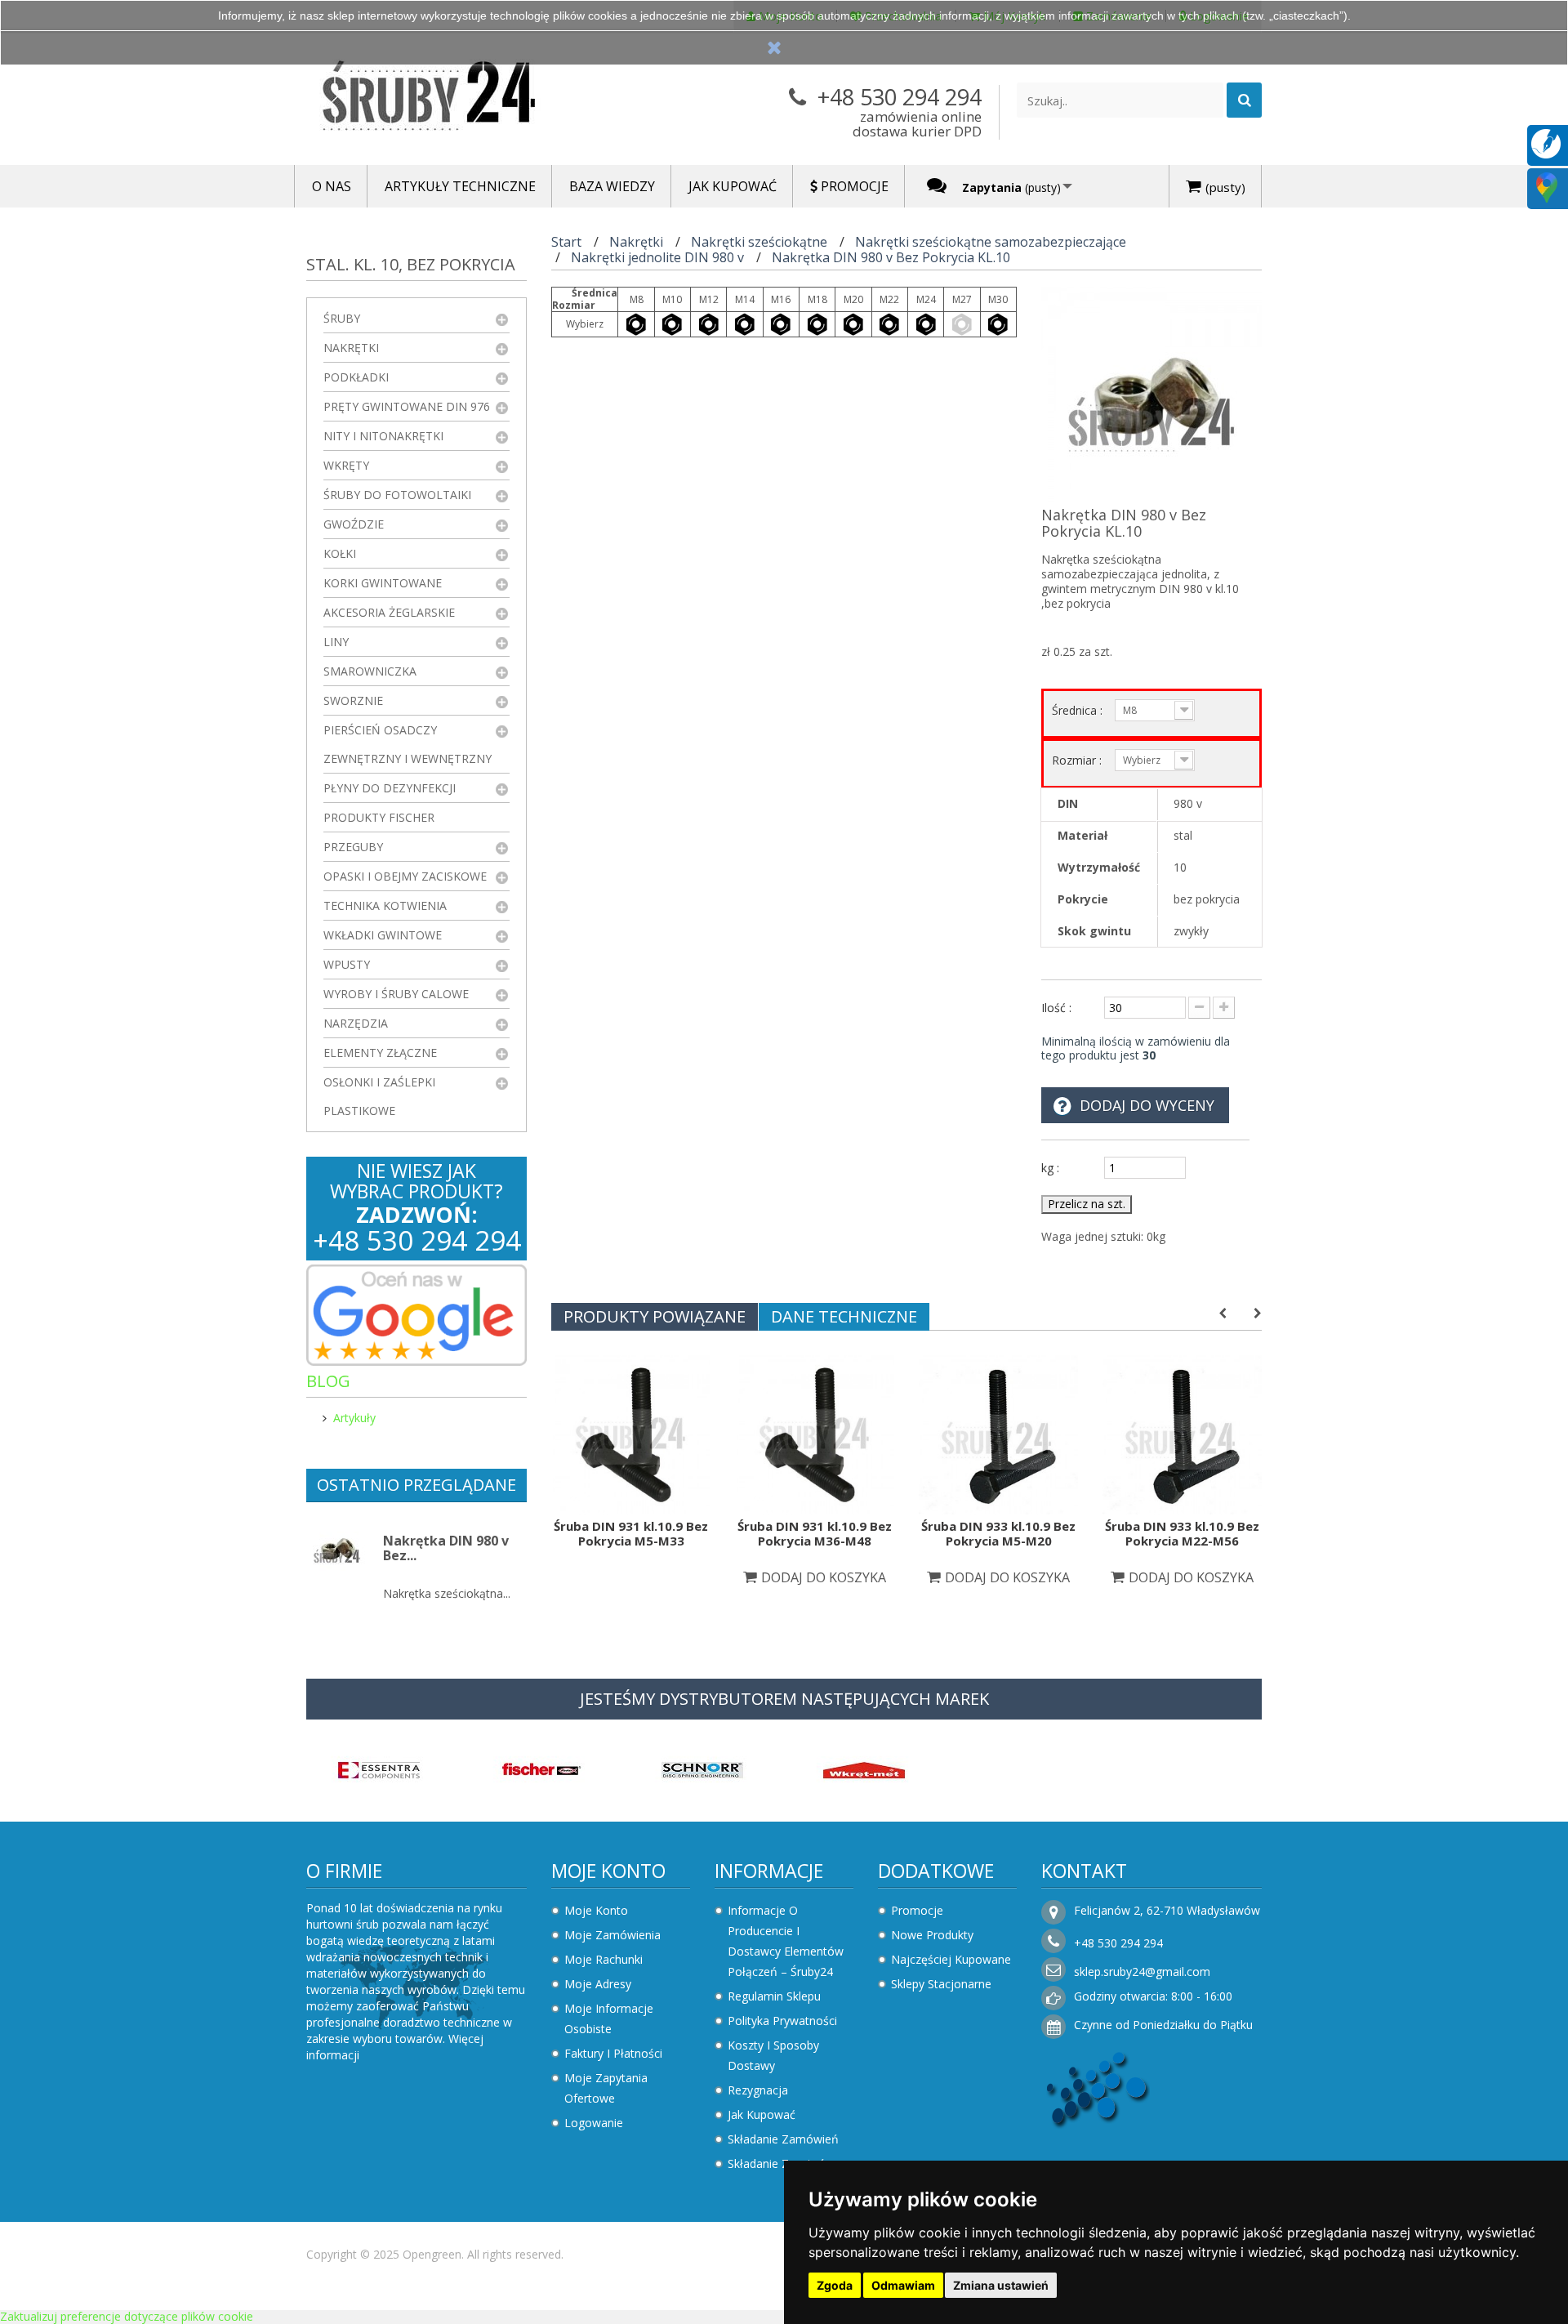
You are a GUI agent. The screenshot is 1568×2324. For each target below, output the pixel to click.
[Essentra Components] (379, 1769)
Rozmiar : (1078, 760)
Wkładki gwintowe (383, 935)
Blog (328, 1381)
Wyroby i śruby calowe (396, 994)
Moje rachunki (604, 1959)
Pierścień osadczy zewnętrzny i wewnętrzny (408, 744)
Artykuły (354, 1418)
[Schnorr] (702, 1769)
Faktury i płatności (613, 2053)
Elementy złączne (380, 1053)
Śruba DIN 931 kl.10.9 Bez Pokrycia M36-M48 (815, 1533)
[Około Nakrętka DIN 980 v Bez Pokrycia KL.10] (337, 1549)
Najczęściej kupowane (951, 1959)
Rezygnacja (758, 2090)
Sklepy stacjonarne (941, 1984)
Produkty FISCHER (379, 817)
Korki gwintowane (383, 583)
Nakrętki (351, 348)
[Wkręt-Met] (864, 1769)
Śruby (342, 318)
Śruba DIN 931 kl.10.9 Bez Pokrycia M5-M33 (631, 1533)
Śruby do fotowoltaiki (397, 495)
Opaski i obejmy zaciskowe (405, 876)
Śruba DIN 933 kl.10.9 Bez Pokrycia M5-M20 (998, 1533)
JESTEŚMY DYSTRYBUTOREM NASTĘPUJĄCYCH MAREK (784, 1699)
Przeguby (353, 847)
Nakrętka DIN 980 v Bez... (446, 1548)
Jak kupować (762, 2114)
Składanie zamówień (783, 2139)
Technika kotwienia (385, 906)
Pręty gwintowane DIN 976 (407, 406)
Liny (336, 642)
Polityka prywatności (782, 2021)
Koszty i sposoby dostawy (773, 2055)
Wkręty (346, 465)
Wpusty (347, 964)
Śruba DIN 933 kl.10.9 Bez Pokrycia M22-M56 (1182, 1533)
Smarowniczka (370, 671)
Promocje (917, 1910)
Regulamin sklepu (774, 1996)
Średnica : (1079, 710)
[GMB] (1547, 187)
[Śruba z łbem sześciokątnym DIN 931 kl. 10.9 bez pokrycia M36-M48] (815, 1433)
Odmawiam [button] (903, 2285)
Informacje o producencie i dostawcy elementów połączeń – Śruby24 (786, 1941)
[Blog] (1546, 143)
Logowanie (594, 2123)
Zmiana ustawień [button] (1001, 2285)
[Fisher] (541, 1769)
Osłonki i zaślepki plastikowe (379, 1096)
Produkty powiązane (655, 1316)
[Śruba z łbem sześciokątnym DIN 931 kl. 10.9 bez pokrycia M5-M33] (631, 1433)
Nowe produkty (932, 1935)
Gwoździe (354, 524)
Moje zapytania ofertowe (606, 2088)
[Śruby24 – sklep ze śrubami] (457, 99)
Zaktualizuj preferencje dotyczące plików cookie (127, 2316)
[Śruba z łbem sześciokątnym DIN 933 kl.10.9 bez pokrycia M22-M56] (1182, 1433)
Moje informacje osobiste (609, 2018)
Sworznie (353, 700)
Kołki (340, 553)
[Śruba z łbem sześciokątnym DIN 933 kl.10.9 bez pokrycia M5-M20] (998, 1433)
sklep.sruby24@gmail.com (1142, 1972)
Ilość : (1056, 1008)
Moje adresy (598, 1984)
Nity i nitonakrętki (383, 436)
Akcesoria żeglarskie (389, 612)
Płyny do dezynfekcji (390, 788)
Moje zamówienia (612, 1935)
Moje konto (608, 1871)
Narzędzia (356, 1023)
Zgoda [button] (835, 2285)
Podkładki (356, 377)
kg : (1050, 1168)
